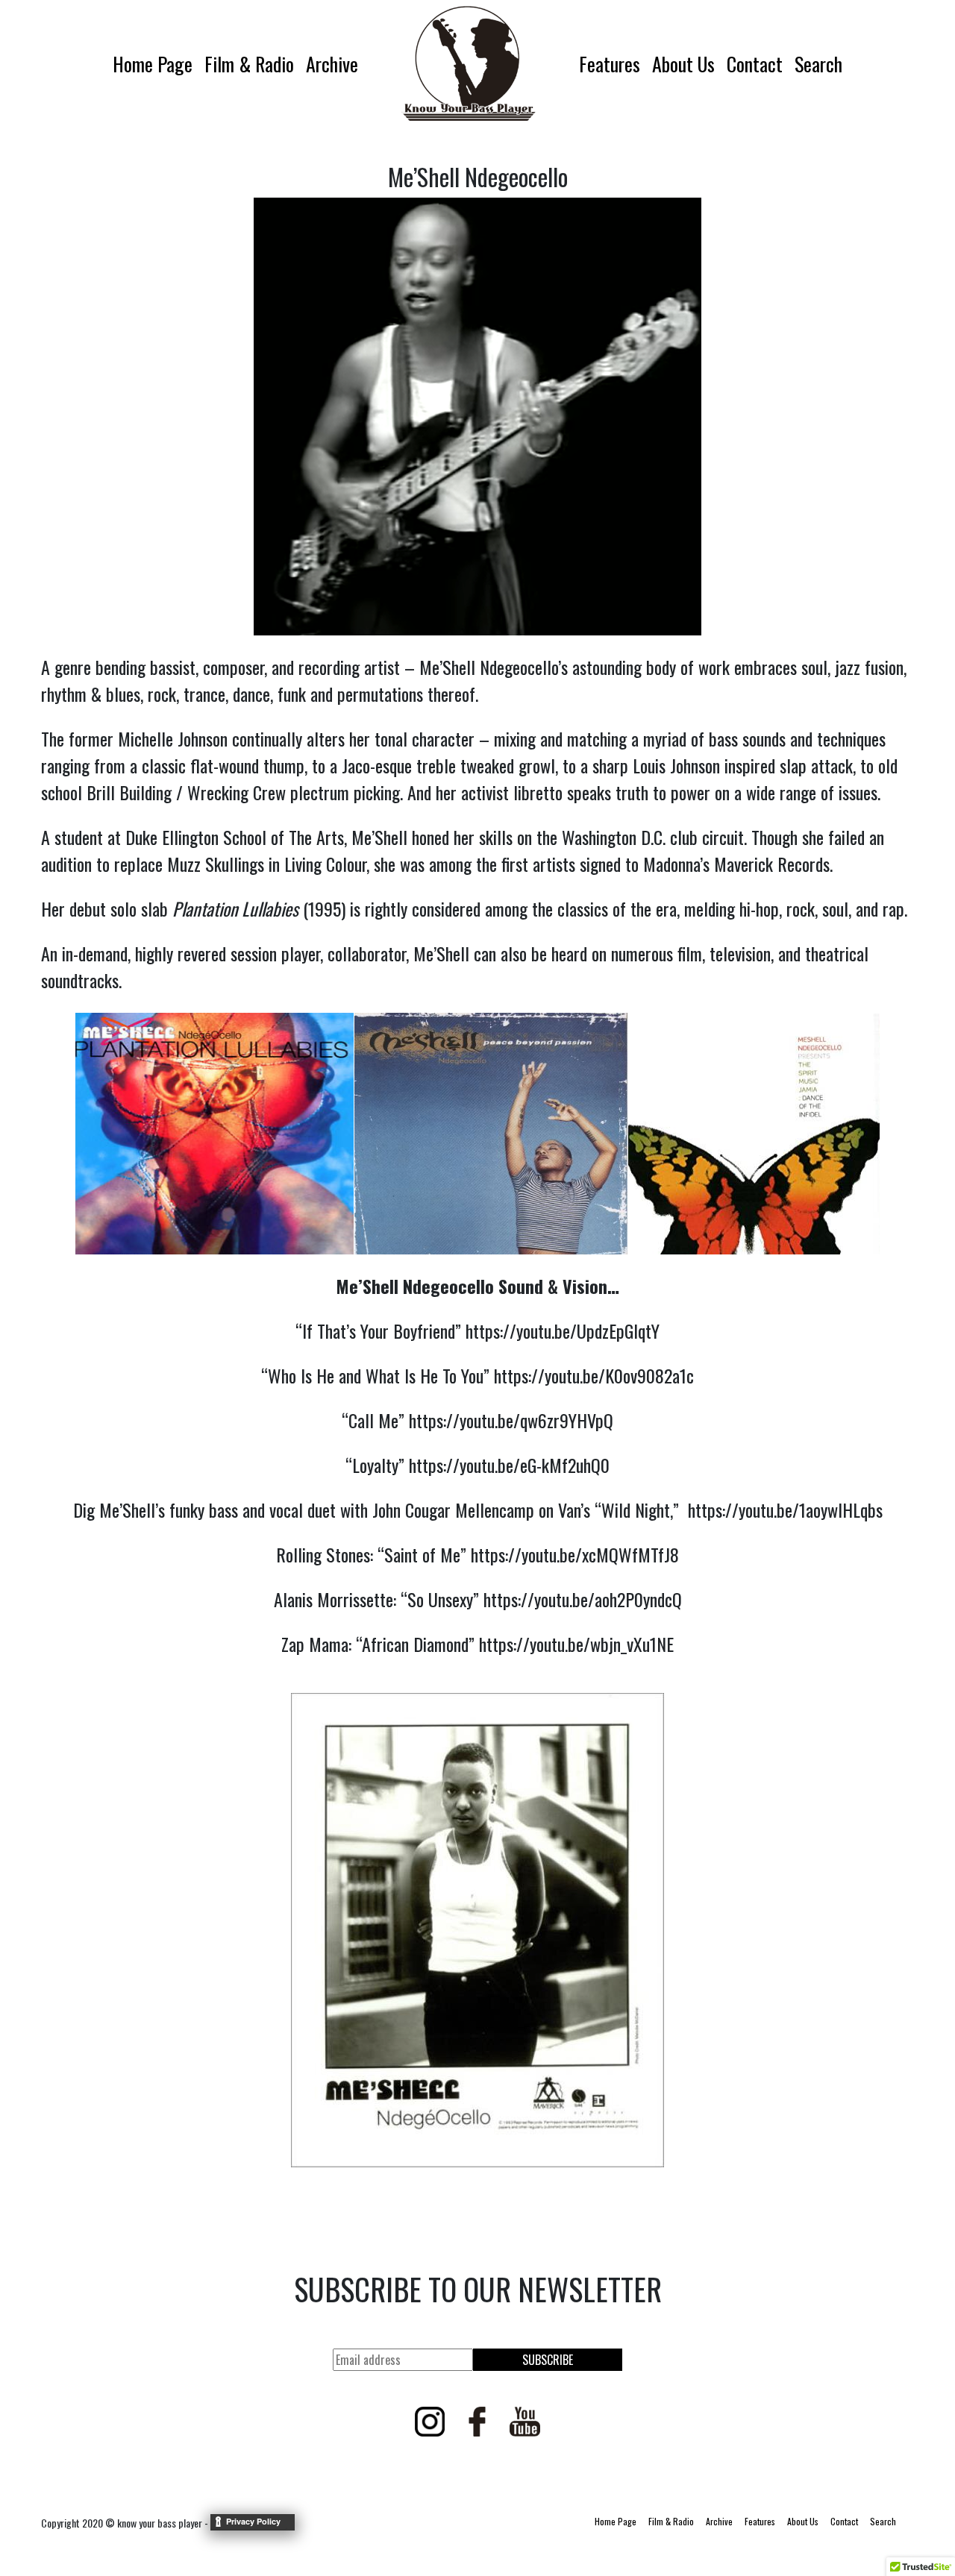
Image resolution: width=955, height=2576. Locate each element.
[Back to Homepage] (469, 63)
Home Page (153, 64)
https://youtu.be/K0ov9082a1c (594, 1375)
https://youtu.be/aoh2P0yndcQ (583, 1599)
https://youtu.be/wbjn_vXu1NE (576, 1644)
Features (610, 64)
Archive (332, 64)
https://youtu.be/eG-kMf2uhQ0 (509, 1465)
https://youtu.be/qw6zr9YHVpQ (511, 1420)
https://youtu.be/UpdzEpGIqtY (563, 1331)
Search (818, 64)
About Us (683, 64)
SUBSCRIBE (548, 2360)
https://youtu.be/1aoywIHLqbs (785, 1510)
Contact (755, 64)
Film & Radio (249, 64)
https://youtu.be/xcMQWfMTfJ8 (575, 1554)
